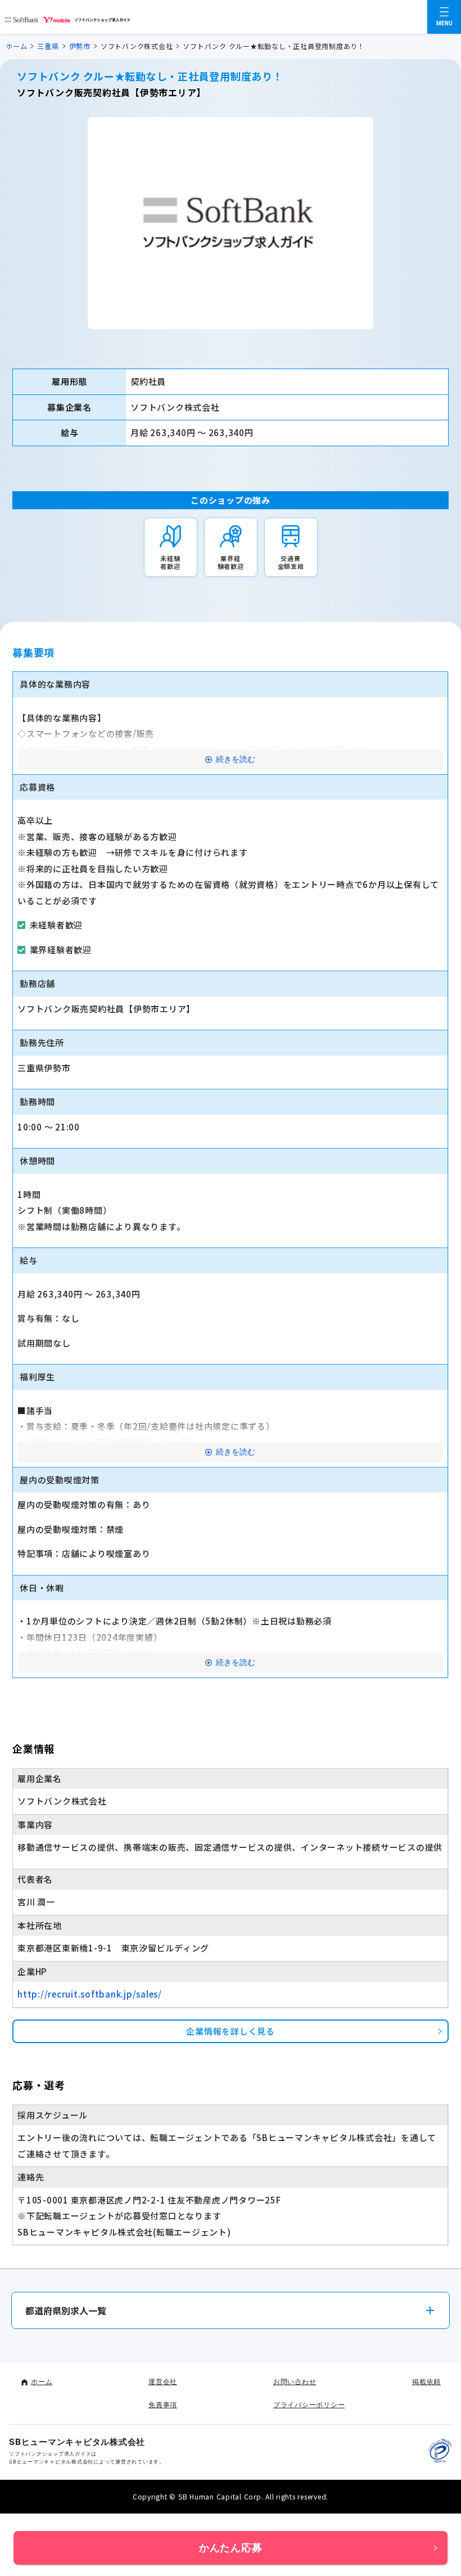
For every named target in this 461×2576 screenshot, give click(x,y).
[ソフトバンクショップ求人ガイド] (67, 17)
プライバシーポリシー (309, 2405)
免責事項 (163, 2405)
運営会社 (163, 2382)
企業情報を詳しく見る (231, 2031)
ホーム (16, 46)
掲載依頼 (426, 2382)
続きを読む (236, 759)
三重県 (48, 46)
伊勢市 (80, 46)
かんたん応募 (231, 2548)
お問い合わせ (295, 2382)
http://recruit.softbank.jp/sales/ (90, 1994)
